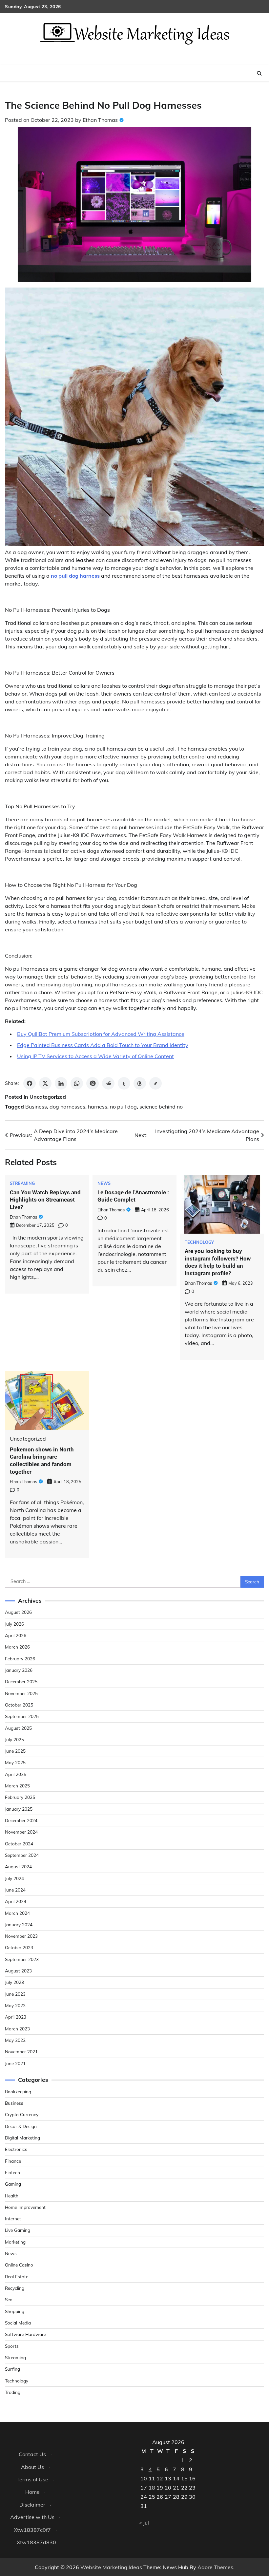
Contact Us (32, 2454)
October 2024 (19, 1844)
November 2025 (21, 1693)
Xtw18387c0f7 (32, 2530)
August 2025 (18, 1728)
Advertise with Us (32, 2517)
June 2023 (15, 1994)
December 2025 (21, 1681)
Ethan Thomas (100, 120)
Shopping (15, 2311)
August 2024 (18, 1867)
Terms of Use (32, 2479)
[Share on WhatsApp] (77, 1083)
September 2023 (22, 1959)
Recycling (15, 2288)
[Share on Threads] (140, 1083)
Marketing (15, 2242)
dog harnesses (67, 1107)
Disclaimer (32, 2505)
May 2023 (15, 2005)
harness (98, 1107)
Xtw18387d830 (36, 2542)
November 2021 (21, 2052)
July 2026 (14, 1624)
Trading (13, 2392)
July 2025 (14, 1739)
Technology (199, 1242)
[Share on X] (45, 1083)
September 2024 (22, 1855)
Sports (12, 2346)
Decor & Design (21, 2126)
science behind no (161, 1107)
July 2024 (14, 1878)
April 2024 (16, 1901)
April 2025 (16, 1774)
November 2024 (21, 1832)
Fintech (12, 2172)
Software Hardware (25, 2334)
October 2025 (19, 1705)
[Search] (259, 73)
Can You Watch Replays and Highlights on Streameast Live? (45, 1200)
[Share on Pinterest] (93, 1083)
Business (36, 1107)
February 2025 (20, 1797)
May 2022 (15, 2040)
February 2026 (20, 1659)
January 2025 (19, 1809)
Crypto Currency (22, 2114)
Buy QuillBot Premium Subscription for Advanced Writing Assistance (101, 1034)
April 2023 (16, 2017)
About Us (32, 2467)
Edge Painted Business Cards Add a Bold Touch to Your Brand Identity (103, 1045)
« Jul (144, 2523)
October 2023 (19, 1947)
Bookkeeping (18, 2091)
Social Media (18, 2323)
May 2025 (15, 1762)
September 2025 (22, 1716)
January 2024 (19, 1924)
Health (12, 2196)
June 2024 (15, 1890)
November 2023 (21, 1936)
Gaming (13, 2184)
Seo (9, 2299)
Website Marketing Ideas (111, 2567)
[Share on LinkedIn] (61, 1083)
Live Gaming (18, 2230)
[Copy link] (155, 1083)
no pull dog (123, 1107)
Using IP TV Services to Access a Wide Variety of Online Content (95, 1056)
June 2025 (15, 1751)
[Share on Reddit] (108, 1083)
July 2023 (14, 1982)
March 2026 (17, 1647)
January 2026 (19, 1670)
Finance (13, 2161)
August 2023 (18, 1971)
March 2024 (17, 1913)
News (104, 1183)
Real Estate (17, 2277)
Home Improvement (25, 2207)
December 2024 (21, 1820)
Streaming (22, 1183)
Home (32, 2492)
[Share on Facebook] (30, 1083)
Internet (13, 2219)
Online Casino (19, 2265)
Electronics (16, 2149)
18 (152, 2488)
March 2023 (17, 2029)
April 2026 (16, 1635)
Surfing (12, 2369)
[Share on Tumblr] (124, 1083)
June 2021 (15, 2063)
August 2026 (18, 1612)
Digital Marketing (22, 2138)
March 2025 (17, 1786)
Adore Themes (215, 2567)
